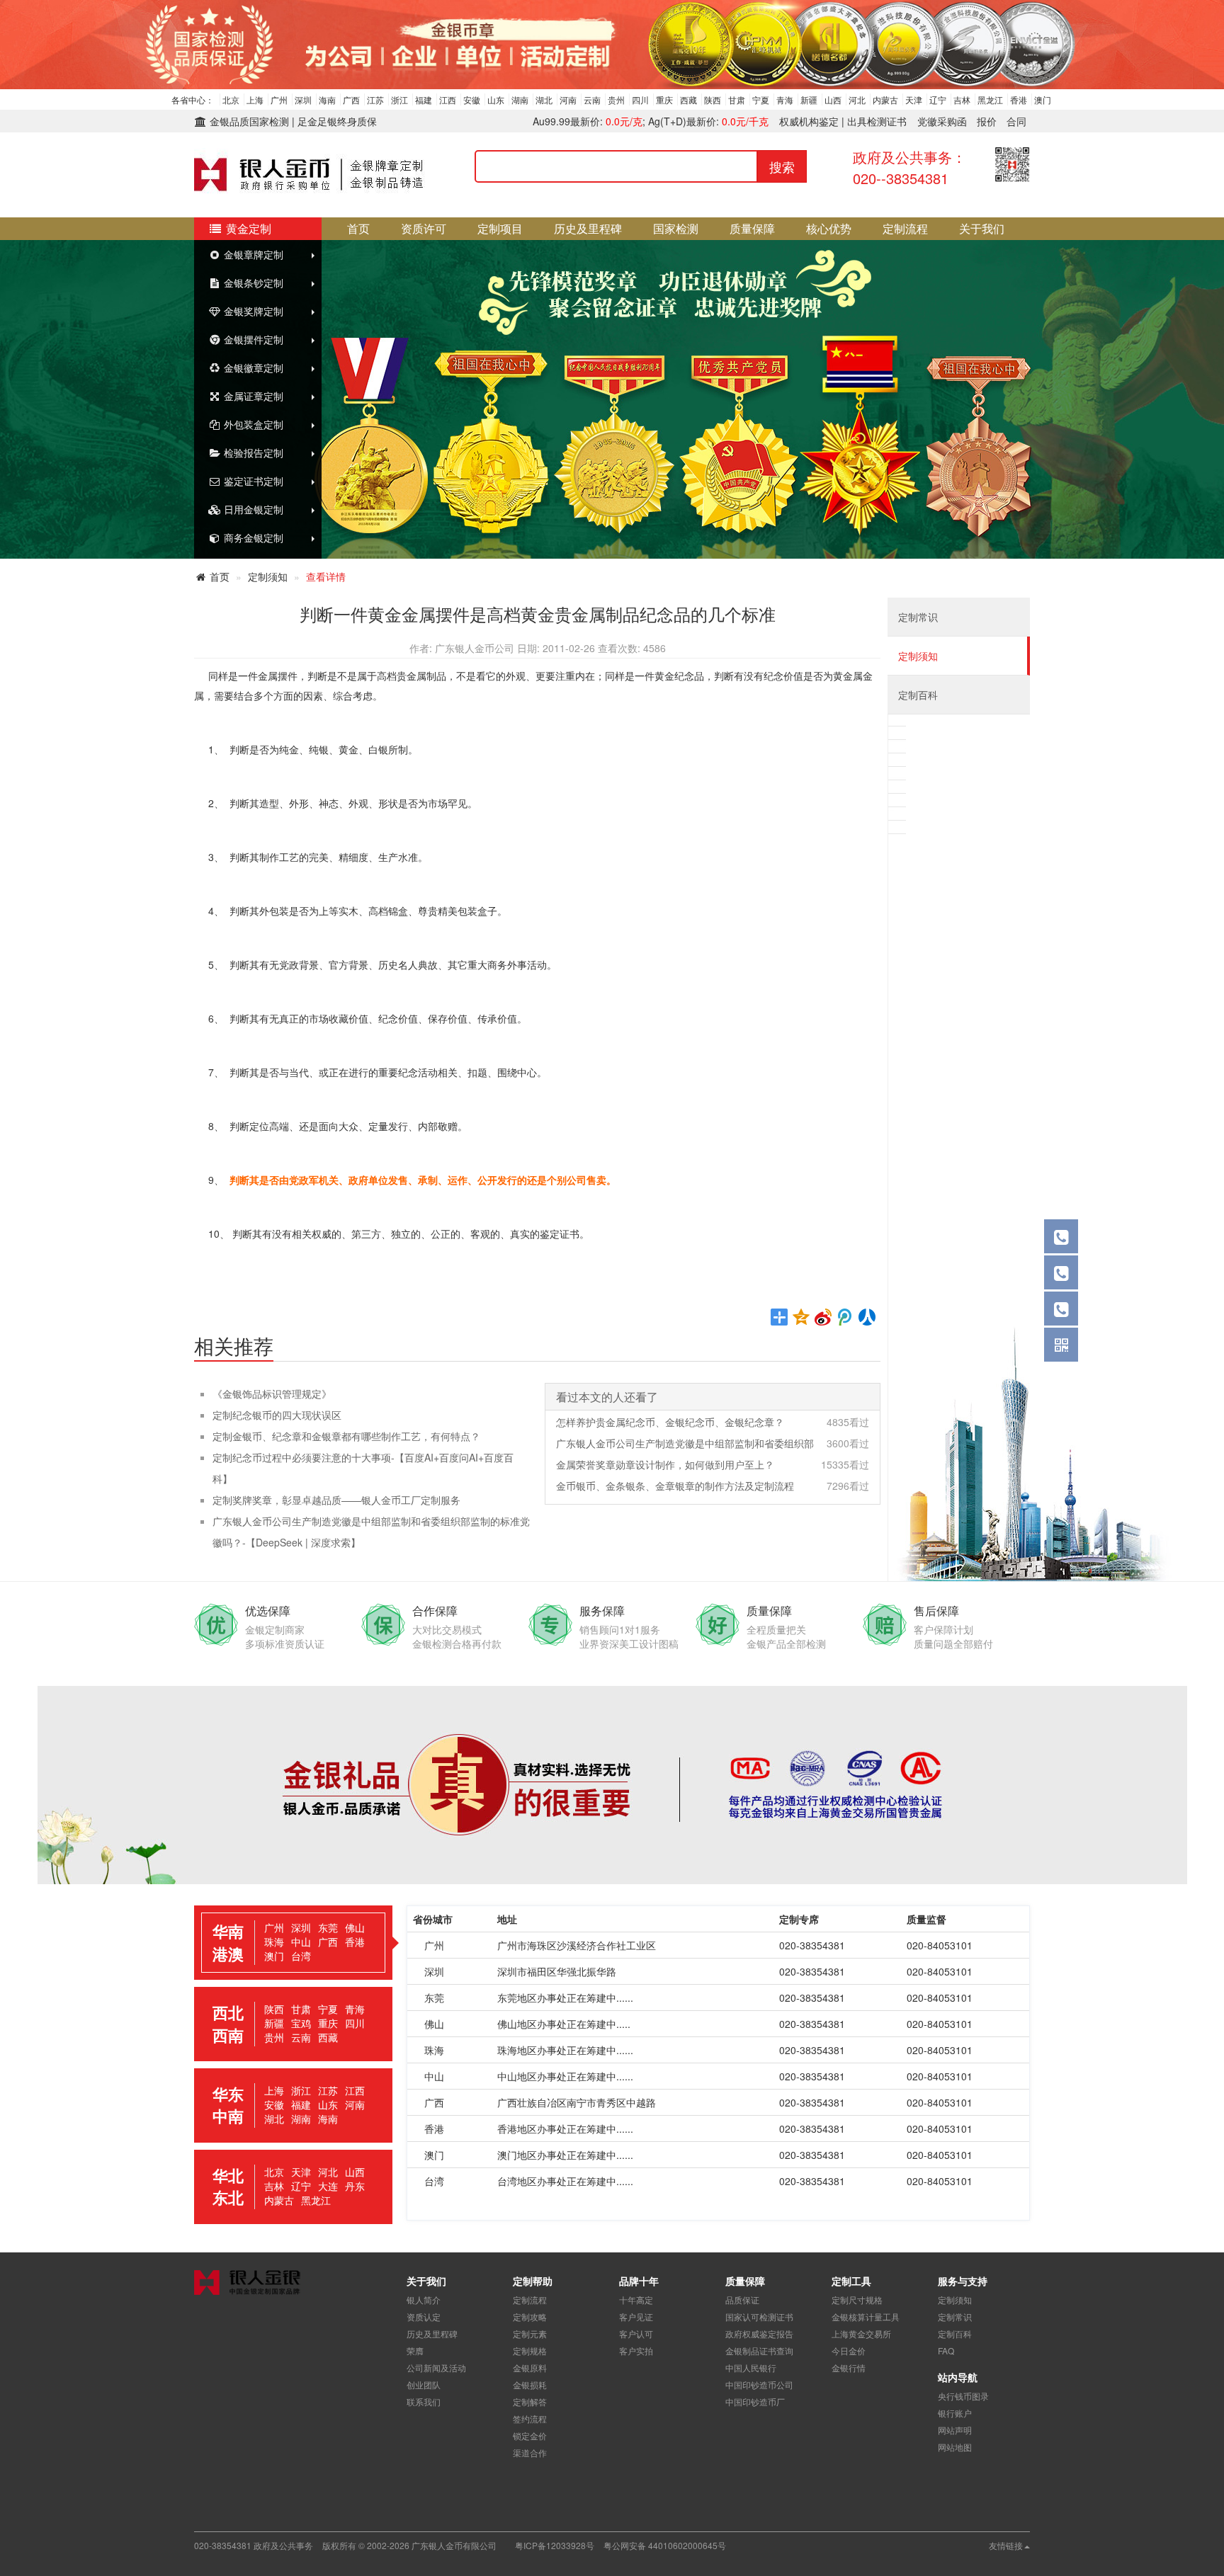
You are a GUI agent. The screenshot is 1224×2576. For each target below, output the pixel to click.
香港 (1019, 99)
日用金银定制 (252, 509)
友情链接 (1006, 2545)
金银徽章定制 (252, 367)
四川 (640, 99)
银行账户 (955, 2413)
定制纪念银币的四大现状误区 (277, 1415)
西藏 (688, 99)
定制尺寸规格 (857, 2299)
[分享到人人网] (867, 1317)
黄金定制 (247, 228)
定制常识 (918, 617)
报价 (987, 121)
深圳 (303, 99)
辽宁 (938, 99)
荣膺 (415, 2350)
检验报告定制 (252, 452)
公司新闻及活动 (436, 2367)
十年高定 (636, 2299)
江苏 (375, 99)
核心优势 (829, 228)
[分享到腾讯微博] (845, 1317)
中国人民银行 (751, 2367)
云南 (592, 99)
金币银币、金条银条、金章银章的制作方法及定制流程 (675, 1486)
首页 (358, 228)
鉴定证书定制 (252, 481)
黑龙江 (990, 99)
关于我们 (982, 228)
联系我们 (424, 2401)
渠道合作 (530, 2452)
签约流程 (530, 2418)
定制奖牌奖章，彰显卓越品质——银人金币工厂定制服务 (336, 1500)
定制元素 (530, 2333)
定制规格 (530, 2350)
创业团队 (424, 2384)
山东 (496, 99)
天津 (914, 99)
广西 (351, 99)
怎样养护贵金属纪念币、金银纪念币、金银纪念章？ (670, 1422)
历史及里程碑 (588, 228)
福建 (424, 99)
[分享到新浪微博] (823, 1317)
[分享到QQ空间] (801, 1317)
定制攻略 (530, 2316)
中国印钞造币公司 (759, 2384)
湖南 (520, 99)
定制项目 (500, 228)
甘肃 (737, 99)
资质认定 (424, 2316)
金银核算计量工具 (866, 2316)
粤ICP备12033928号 (555, 2545)
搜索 (782, 166)
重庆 (664, 99)
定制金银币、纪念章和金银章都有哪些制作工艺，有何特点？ (346, 1436)
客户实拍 (636, 2350)
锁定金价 (530, 2435)
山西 (833, 99)
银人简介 (424, 2299)
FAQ (946, 2350)
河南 (568, 99)
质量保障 (752, 228)
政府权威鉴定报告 (759, 2333)
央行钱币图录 (963, 2396)
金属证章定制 (252, 396)
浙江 (399, 99)
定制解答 (530, 2401)
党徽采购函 (942, 121)
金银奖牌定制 (252, 311)
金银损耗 (530, 2384)
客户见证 (636, 2316)
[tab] (293, 1943)
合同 (1016, 121)
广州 (279, 99)
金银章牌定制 (252, 254)
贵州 (616, 99)
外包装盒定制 (252, 424)
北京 (231, 99)
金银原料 (530, 2367)
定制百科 (918, 695)
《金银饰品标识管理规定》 (272, 1394)
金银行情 (849, 2367)
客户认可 (636, 2333)
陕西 (713, 99)
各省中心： (193, 99)
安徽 (472, 99)
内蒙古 (885, 99)
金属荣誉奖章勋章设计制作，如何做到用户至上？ (665, 1464)
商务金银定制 (252, 537)
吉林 (962, 99)
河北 (857, 99)
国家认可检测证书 (759, 2316)
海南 (327, 99)
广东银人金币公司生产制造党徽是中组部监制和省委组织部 (685, 1443)
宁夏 (761, 99)
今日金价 (849, 2350)
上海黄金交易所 (861, 2333)
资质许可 (424, 228)
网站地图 (955, 2447)
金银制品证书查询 (759, 2350)
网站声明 (955, 2430)
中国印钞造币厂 (755, 2401)
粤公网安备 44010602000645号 (665, 2545)
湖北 (544, 99)
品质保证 (742, 2299)
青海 (785, 99)
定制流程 (905, 228)
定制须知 (268, 576)
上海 (255, 99)
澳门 (1043, 99)
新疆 (809, 99)
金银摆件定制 (252, 339)
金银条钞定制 (252, 283)
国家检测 (676, 228)
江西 (448, 99)
